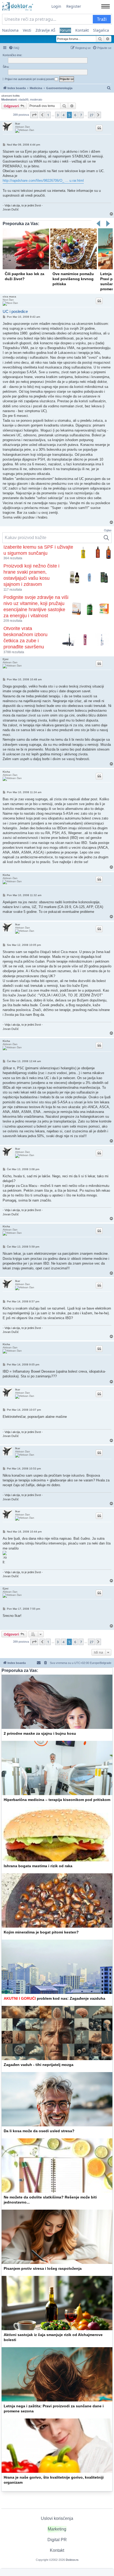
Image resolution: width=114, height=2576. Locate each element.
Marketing (57, 2529)
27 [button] (91, 115)
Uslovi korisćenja (57, 2518)
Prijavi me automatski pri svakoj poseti (30, 79)
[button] (34, 115)
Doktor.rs (72, 2560)
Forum (65, 30)
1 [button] (48, 115)
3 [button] (58, 115)
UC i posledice (15, 311)
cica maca (9, 297)
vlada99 (23, 100)
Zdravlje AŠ (45, 30)
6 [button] (75, 115)
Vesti (27, 30)
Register (74, 6)
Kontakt (82, 30)
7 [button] (81, 115)
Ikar (18, 124)
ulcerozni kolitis (10, 96)
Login (56, 6)
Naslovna (10, 30)
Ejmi (6, 659)
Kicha (6, 772)
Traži (102, 19)
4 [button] (63, 115)
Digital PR (57, 2540)
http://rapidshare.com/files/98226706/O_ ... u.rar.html (43, 181)
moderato (36, 100)
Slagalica (101, 30)
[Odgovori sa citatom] (99, 128)
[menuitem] (14, 48)
